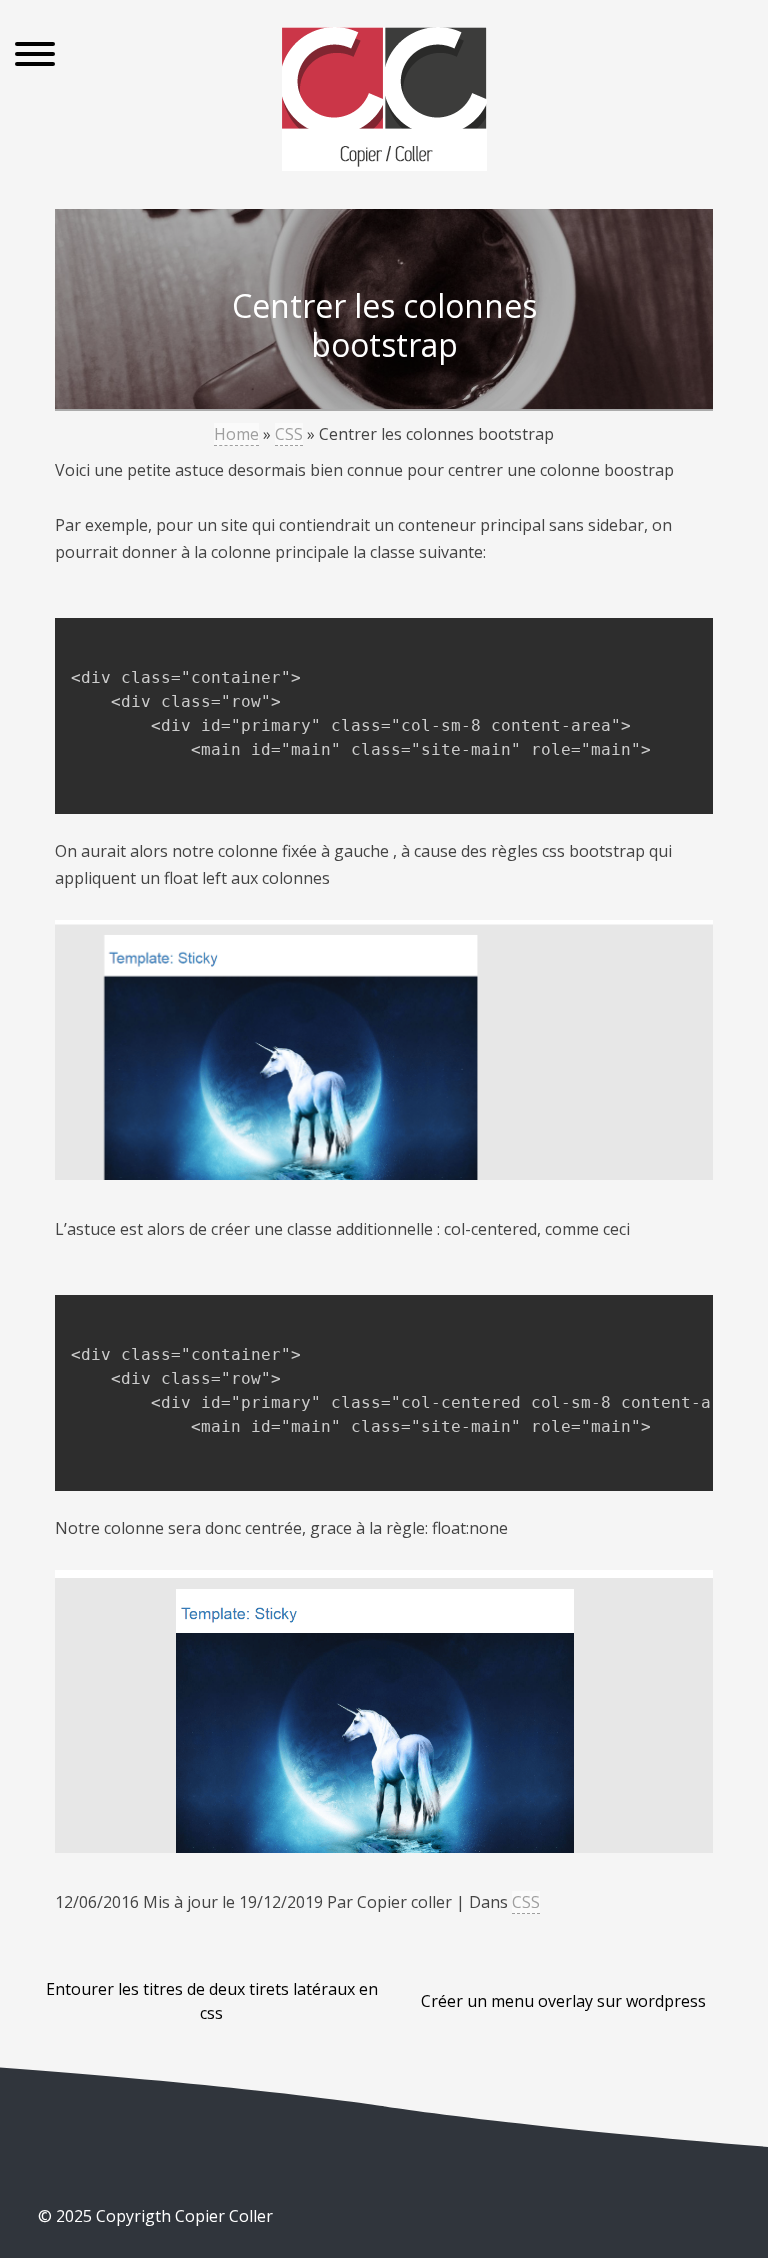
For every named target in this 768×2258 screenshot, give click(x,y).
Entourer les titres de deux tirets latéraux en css (212, 2001)
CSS (289, 434)
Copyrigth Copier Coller (182, 2216)
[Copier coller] (384, 102)
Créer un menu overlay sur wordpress (563, 2001)
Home (236, 434)
